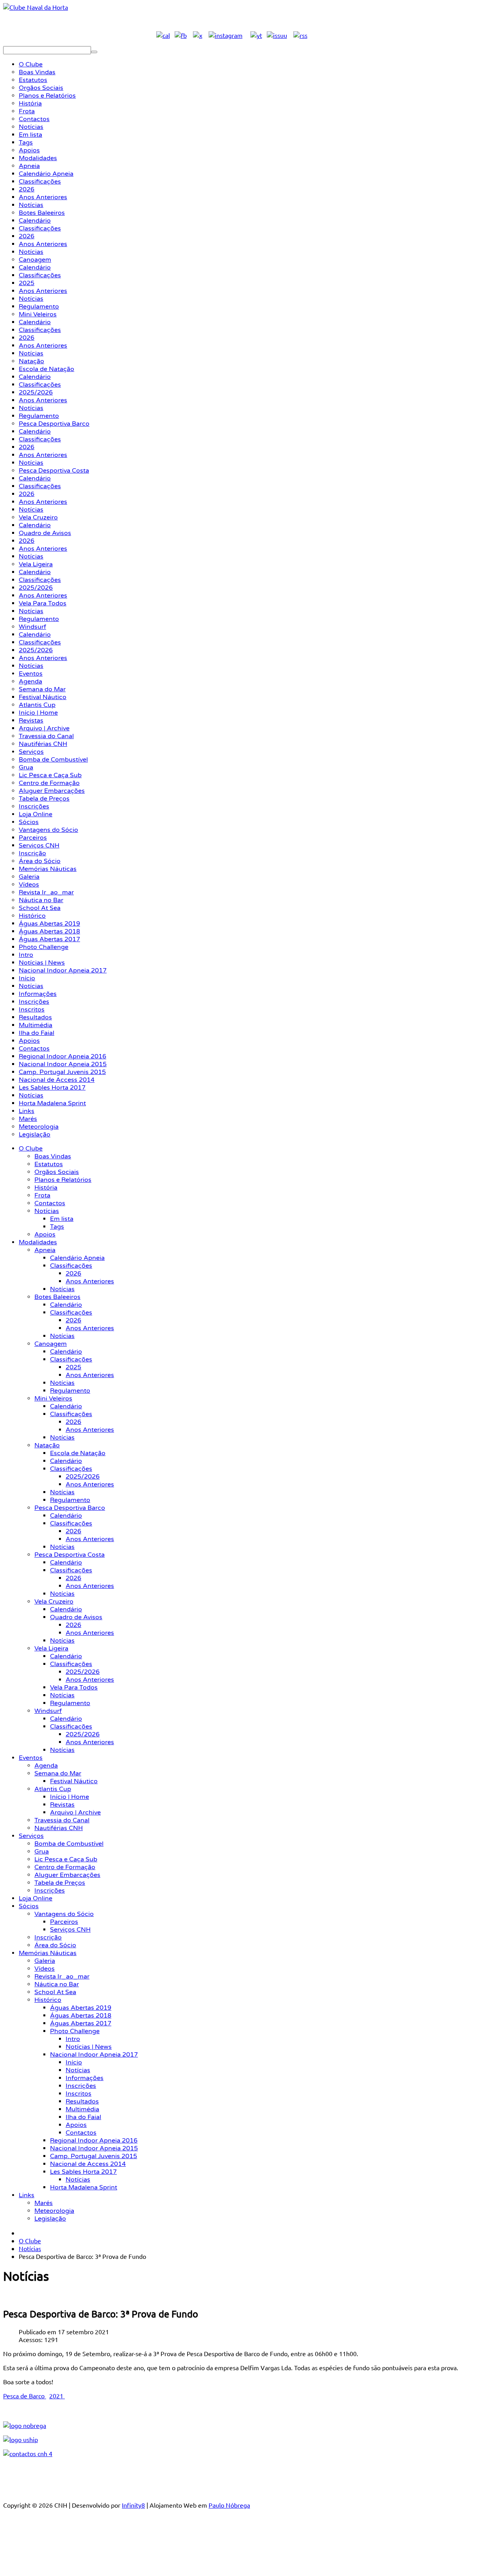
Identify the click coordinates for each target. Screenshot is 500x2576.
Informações (85, 2078)
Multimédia (82, 2109)
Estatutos (49, 1164)
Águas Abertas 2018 (81, 2016)
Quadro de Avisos (76, 1617)
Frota (42, 1195)
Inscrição (48, 1937)
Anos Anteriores (90, 1281)
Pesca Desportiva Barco (70, 1508)
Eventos (31, 1758)
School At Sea (55, 1992)
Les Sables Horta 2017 (83, 2172)
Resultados (82, 2101)
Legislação (50, 2219)
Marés (44, 2203)
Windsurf (48, 1711)
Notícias (47, 1211)
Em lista (62, 1219)
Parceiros (64, 1922)
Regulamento (70, 1391)
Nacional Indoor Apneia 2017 (94, 2055)
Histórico (48, 2000)
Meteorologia (54, 2211)
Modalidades (38, 1242)
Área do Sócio (55, 1945)
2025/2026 (83, 1477)
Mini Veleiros (53, 1399)
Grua (42, 1852)
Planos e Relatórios (63, 1180)
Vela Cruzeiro (54, 1602)
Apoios (45, 1234)
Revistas (62, 1805)
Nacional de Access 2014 (88, 2164)
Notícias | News (89, 2047)
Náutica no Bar (57, 1984)
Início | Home (70, 1797)
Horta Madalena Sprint (84, 2187)
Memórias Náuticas (48, 1953)
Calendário (66, 1305)
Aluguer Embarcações (67, 1875)
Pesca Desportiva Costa (70, 1555)
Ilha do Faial (83, 2117)
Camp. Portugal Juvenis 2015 (94, 2156)
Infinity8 (133, 2505)
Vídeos (45, 1969)
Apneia (45, 1250)
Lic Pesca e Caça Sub (66, 1859)
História (46, 1188)
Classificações (71, 1266)
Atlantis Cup (53, 1789)
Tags (57, 1227)
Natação (47, 1445)
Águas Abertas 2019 (81, 2008)
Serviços (31, 1836)
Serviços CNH (70, 1930)
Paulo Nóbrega (229, 2505)
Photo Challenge (75, 2031)
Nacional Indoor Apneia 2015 (94, 2148)
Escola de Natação (78, 1453)
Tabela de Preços (60, 1883)
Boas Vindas (53, 1156)
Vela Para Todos (74, 1688)
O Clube (31, 1149)
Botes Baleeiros (57, 1297)
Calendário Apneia (77, 1258)
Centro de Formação (65, 1867)
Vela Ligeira (51, 1648)
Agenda (46, 1766)
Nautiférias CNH (59, 1828)
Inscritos (79, 2094)
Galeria (45, 1961)
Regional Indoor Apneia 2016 (94, 2141)
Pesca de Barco (25, 2396)
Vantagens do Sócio (64, 1914)
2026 (73, 1274)
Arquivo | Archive (75, 1812)
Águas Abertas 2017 (81, 2023)
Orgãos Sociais (57, 1172)
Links (27, 2195)
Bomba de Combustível (69, 1844)
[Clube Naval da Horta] (36, 7)
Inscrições (50, 1891)
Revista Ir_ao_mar (62, 1977)
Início (74, 2062)
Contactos (50, 1203)
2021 (57, 2396)
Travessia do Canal (62, 1820)
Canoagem (51, 1344)
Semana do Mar (58, 1773)
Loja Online (36, 1898)
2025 (73, 1367)
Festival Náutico (74, 1781)
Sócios (29, 1906)
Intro (73, 2039)
